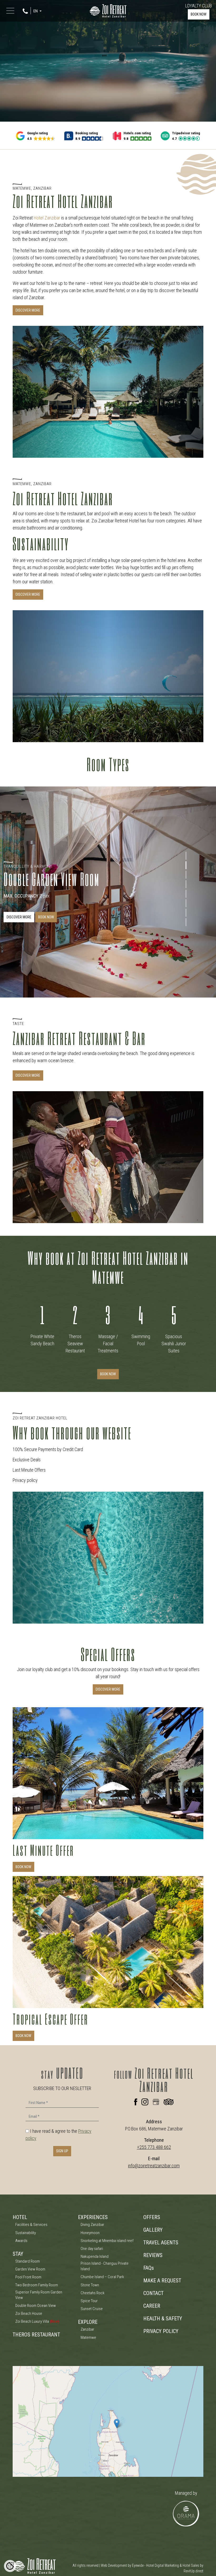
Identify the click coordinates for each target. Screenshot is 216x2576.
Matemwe (88, 2338)
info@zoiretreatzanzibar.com (154, 2166)
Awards (21, 2241)
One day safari (92, 2249)
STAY (18, 2254)
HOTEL (20, 2217)
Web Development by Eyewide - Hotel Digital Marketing (140, 2565)
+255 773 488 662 (154, 2147)
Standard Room (28, 2261)
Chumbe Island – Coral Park (102, 2277)
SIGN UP (62, 2151)
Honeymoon (90, 2233)
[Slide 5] (186, 894)
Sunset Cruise (92, 2309)
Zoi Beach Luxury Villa (37, 2321)
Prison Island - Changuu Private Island (105, 2266)
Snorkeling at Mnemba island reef (107, 2241)
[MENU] (11, 11)
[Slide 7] (186, 913)
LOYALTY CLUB (198, 6)
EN (36, 11)
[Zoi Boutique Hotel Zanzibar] (108, 10)
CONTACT (153, 2293)
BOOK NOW (199, 14)
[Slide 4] (186, 884)
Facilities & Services (31, 2225)
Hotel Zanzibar (47, 218)
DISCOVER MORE (28, 310)
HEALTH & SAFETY (163, 2319)
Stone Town (90, 2285)
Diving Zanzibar (92, 2225)
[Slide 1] (186, 856)
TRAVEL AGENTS (161, 2243)
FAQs (149, 2268)
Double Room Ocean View (36, 2306)
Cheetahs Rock (93, 2293)
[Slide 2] (186, 865)
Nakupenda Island (95, 2257)
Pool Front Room (28, 2277)
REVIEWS (153, 2255)
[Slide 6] (186, 903)
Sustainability (26, 2233)
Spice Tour (89, 2301)
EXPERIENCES (93, 2217)
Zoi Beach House (29, 2313)
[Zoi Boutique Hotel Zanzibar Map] (108, 2421)
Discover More (28, 1075)
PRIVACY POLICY (161, 2331)
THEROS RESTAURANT (36, 2335)
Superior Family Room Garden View (39, 2295)
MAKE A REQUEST (162, 2281)
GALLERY (153, 2230)
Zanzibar (87, 2329)
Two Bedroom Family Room (37, 2285)
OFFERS (152, 2217)
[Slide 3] (186, 875)
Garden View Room (30, 2269)
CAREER (152, 2306)
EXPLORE (88, 2322)
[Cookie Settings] (10, 2566)
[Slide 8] (186, 922)
